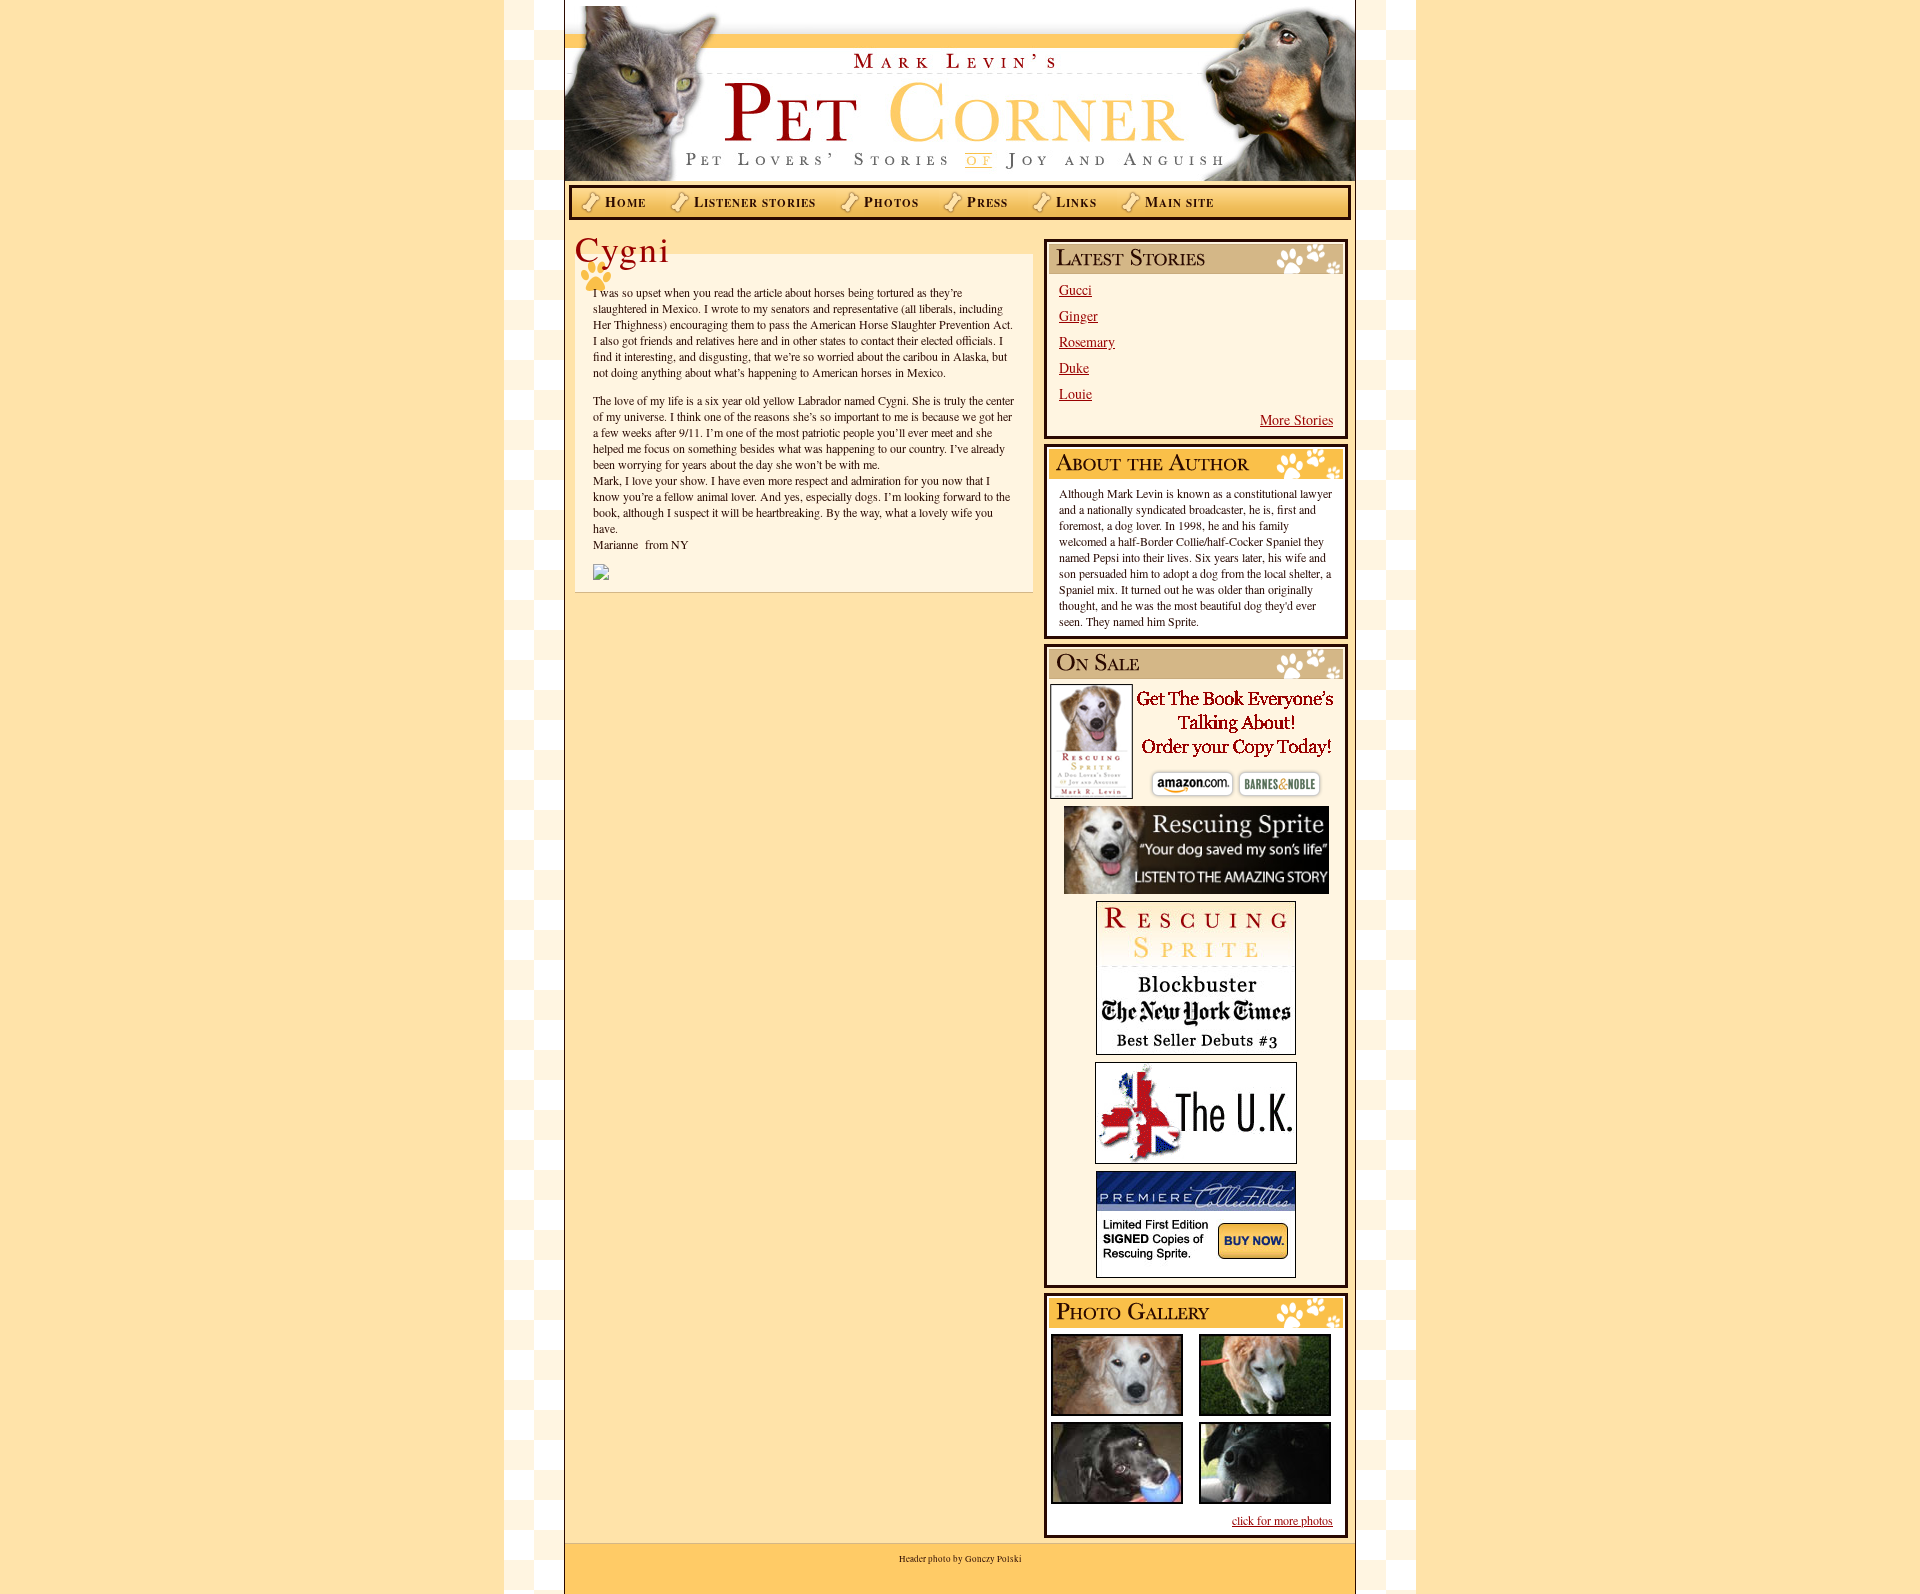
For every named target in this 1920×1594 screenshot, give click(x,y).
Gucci (1075, 289)
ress (987, 201)
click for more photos (1282, 1520)
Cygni (623, 248)
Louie (1075, 393)
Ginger (1078, 315)
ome (625, 201)
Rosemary (1087, 341)
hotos (891, 201)
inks (1076, 201)
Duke (1074, 367)
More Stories (1296, 419)
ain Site (1179, 201)
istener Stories (755, 201)
